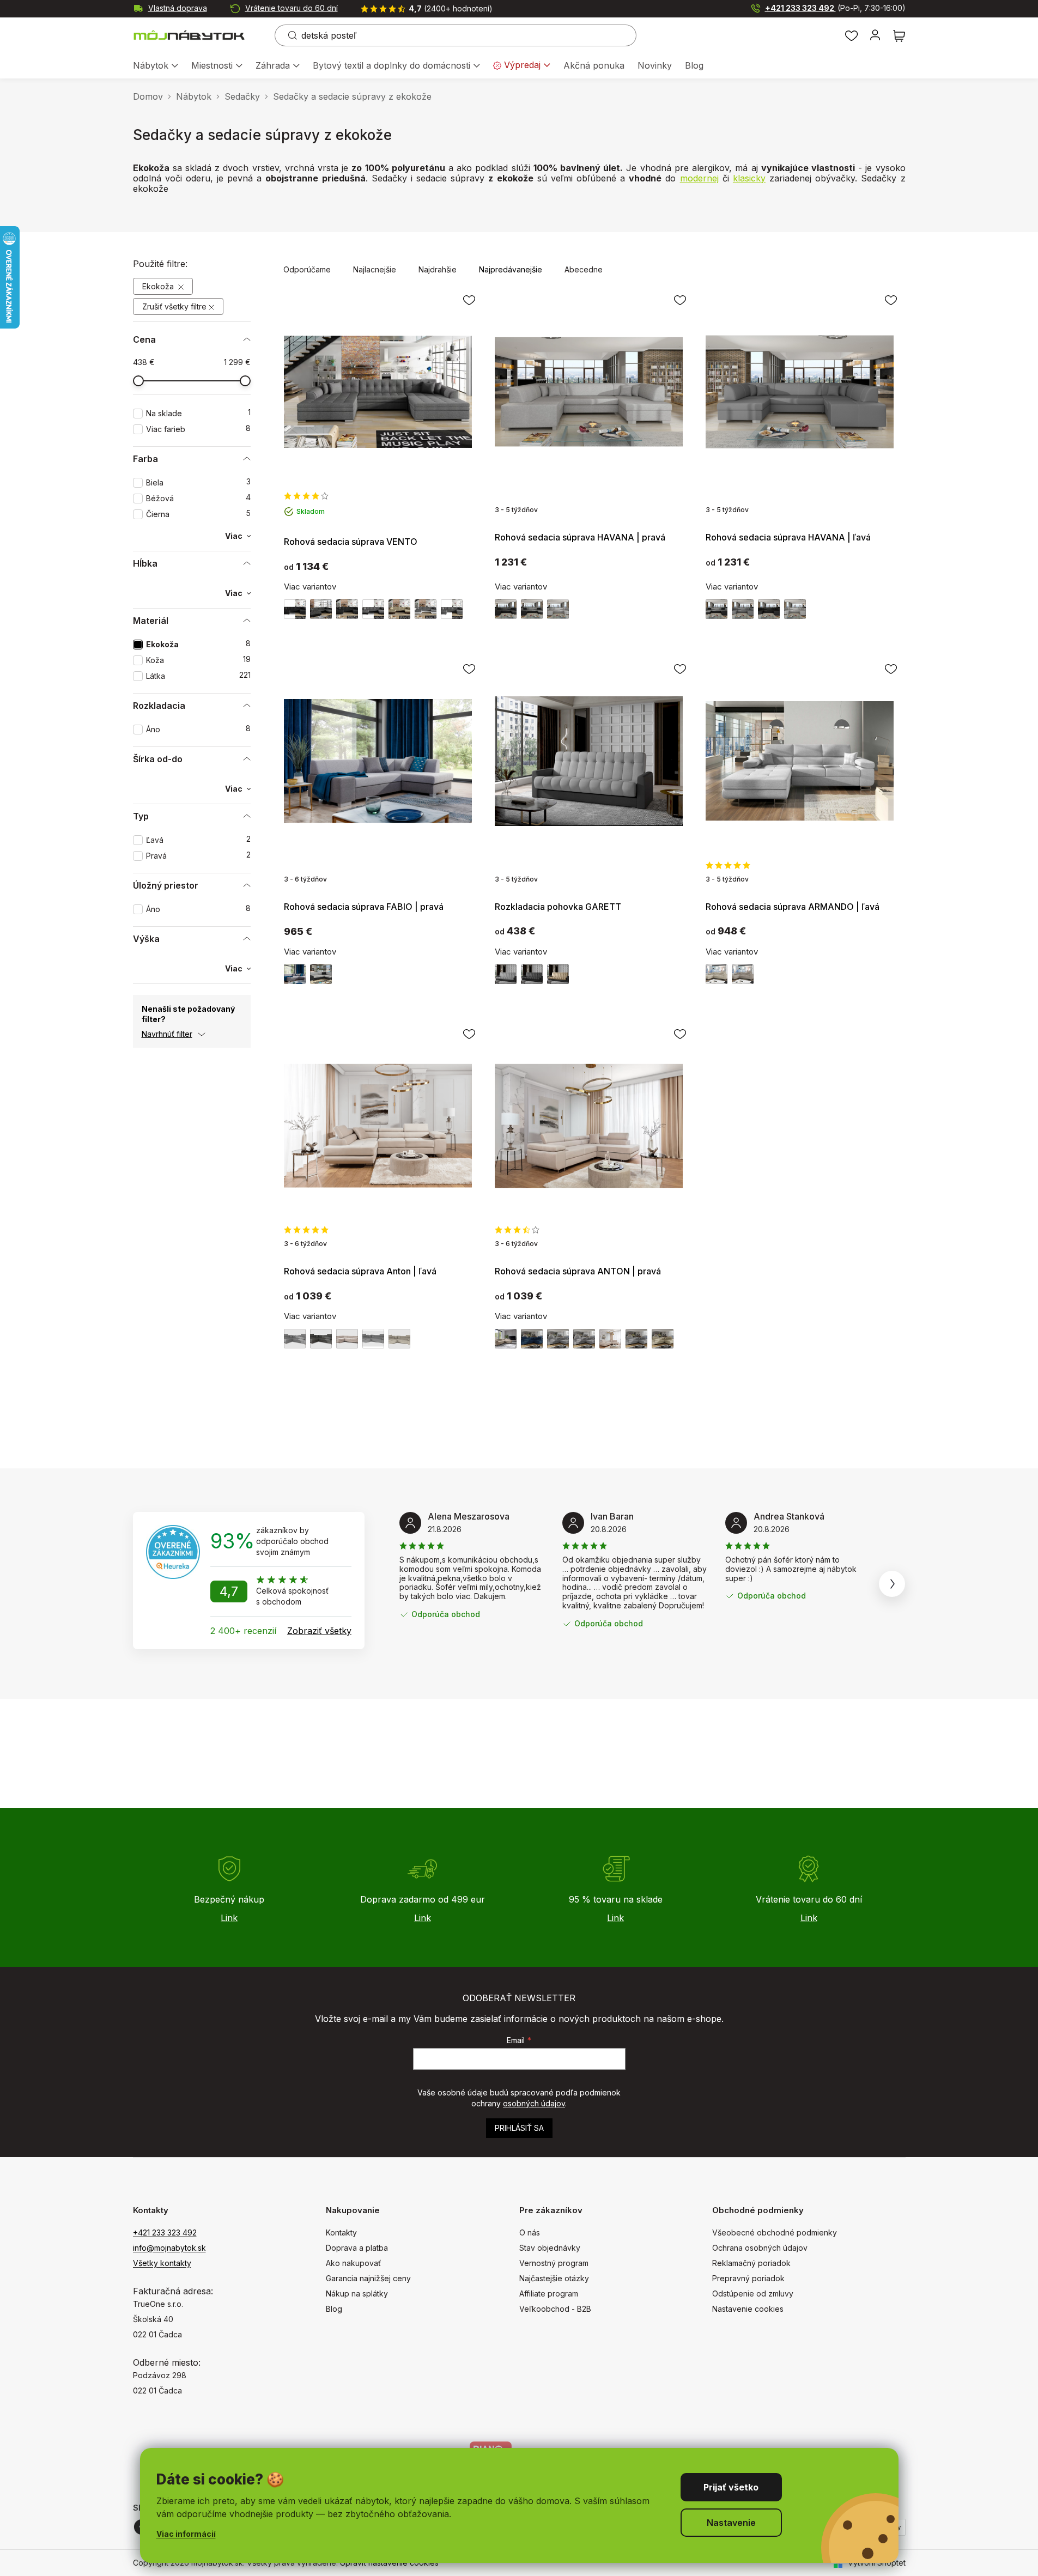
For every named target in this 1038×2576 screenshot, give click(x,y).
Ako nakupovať (353, 2263)
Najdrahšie (438, 269)
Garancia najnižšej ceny (368, 2278)
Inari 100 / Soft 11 (347, 609)
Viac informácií (186, 2534)
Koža (198, 660)
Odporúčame (307, 269)
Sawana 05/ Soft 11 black (532, 609)
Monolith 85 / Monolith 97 (506, 974)
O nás (530, 2232)
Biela (198, 482)
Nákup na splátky (357, 2294)
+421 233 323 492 (835, 8)
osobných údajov (534, 2103)
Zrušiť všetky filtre (174, 306)
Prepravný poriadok (748, 2278)
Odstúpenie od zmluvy (753, 2294)
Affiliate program (549, 2294)
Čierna (198, 514)
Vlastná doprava (178, 8)
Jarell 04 (373, 1339)
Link (229, 1918)
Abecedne (584, 269)
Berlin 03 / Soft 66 (399, 609)
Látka (198, 676)
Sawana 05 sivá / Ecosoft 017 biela (426, 609)
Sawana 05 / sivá (452, 609)
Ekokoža (159, 286)
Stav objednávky (550, 2248)
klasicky (749, 178)
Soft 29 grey (743, 609)
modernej (699, 178)
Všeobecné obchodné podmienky (775, 2232)
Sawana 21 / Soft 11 (532, 974)
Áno (198, 729)
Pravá (198, 856)
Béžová (198, 498)
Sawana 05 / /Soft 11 (373, 609)
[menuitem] (156, 66)
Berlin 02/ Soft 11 (506, 609)
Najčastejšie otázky (554, 2278)
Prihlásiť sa (519, 2128)
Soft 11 (295, 609)
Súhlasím (731, 2487)
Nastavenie (731, 2523)
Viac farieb (198, 429)
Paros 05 (295, 1339)
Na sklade (198, 413)
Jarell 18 (717, 974)
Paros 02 (347, 1339)
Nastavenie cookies (748, 2309)
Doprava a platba (357, 2248)
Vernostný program (554, 2263)
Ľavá (198, 840)
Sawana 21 (558, 609)
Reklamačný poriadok (751, 2263)
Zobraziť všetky (319, 1631)
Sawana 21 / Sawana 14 (321, 974)
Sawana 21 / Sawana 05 (295, 974)
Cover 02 (506, 1339)
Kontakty (341, 2232)
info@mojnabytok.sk (169, 2248)
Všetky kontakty (162, 2263)
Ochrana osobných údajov (760, 2248)
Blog (334, 2309)
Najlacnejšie (375, 269)
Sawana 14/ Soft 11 (769, 609)
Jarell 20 (743, 974)
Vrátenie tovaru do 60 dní (292, 8)
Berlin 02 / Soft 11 (321, 609)
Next (892, 1584)
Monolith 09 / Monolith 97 (558, 974)
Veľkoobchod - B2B (555, 2309)
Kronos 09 (532, 1339)
